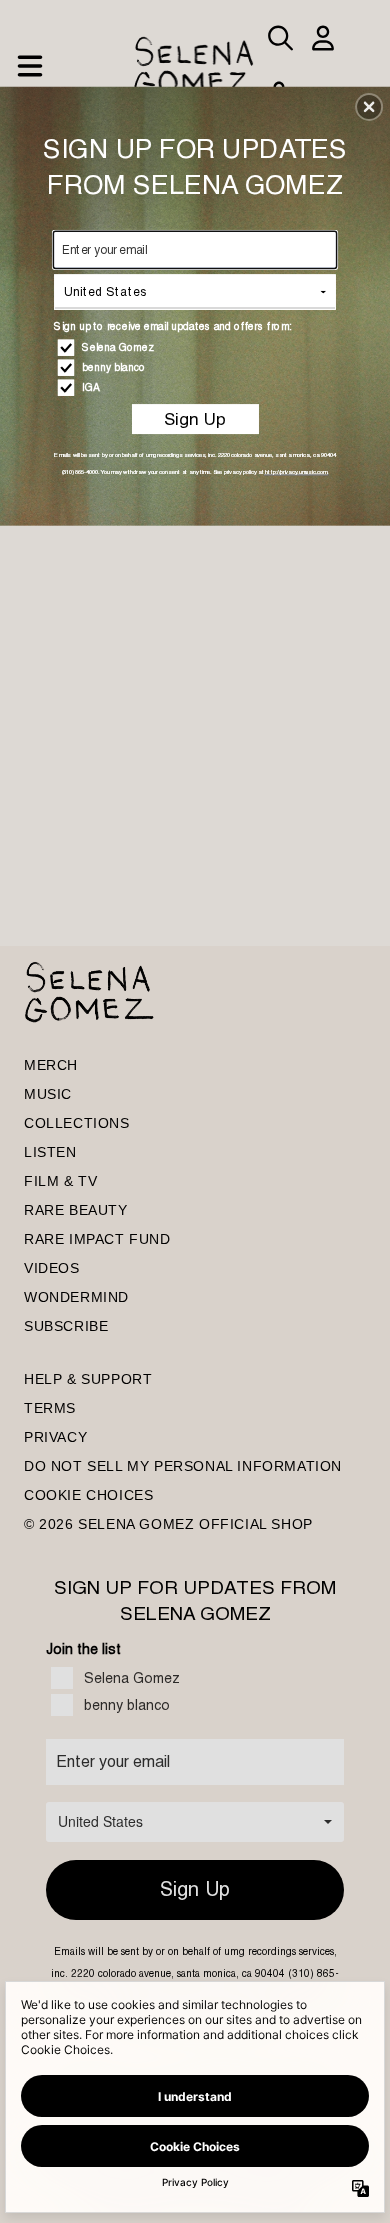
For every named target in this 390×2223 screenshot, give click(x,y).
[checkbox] (197, 347)
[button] (369, 107)
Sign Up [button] (195, 419)
